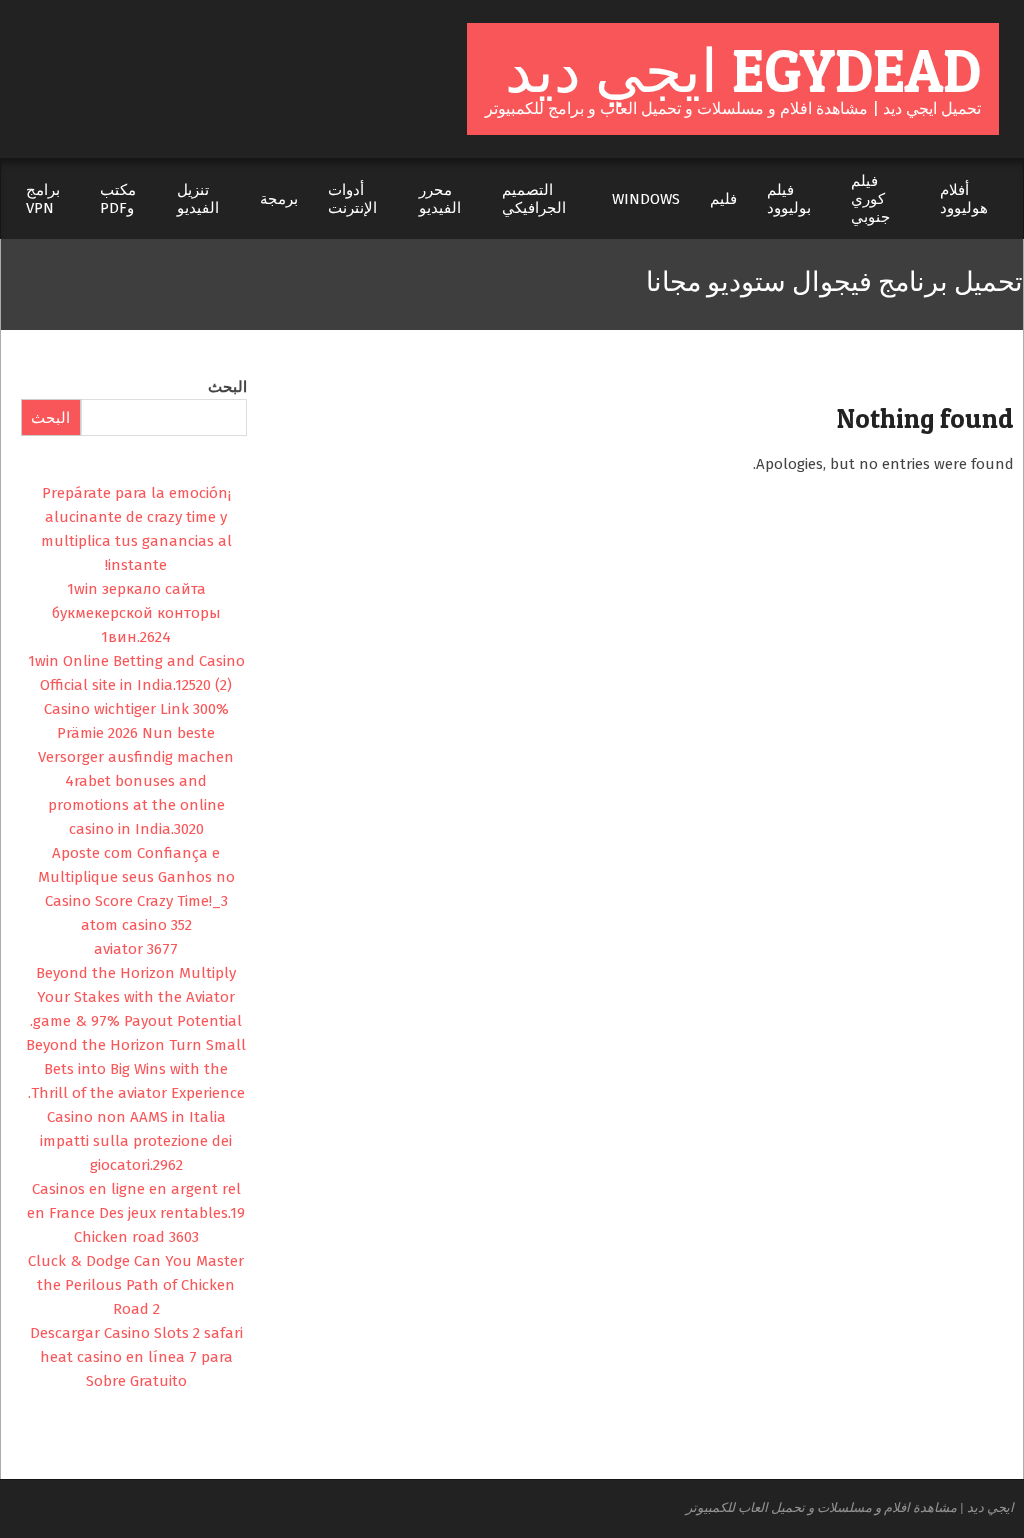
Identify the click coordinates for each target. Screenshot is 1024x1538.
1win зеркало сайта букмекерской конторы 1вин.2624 (136, 613)
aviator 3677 (136, 949)
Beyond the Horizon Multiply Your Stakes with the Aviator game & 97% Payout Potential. (136, 997)
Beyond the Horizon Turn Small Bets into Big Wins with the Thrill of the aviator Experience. (136, 1069)
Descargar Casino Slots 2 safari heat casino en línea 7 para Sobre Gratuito (136, 1357)
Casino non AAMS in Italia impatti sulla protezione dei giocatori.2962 (136, 1141)
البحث (227, 387)
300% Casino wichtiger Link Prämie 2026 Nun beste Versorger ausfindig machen (136, 733)
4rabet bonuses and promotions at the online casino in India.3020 (136, 805)
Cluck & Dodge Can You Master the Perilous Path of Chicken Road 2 (136, 1285)
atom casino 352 (136, 925)
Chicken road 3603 (136, 1237)
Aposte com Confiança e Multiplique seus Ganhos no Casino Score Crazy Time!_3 (136, 877)
